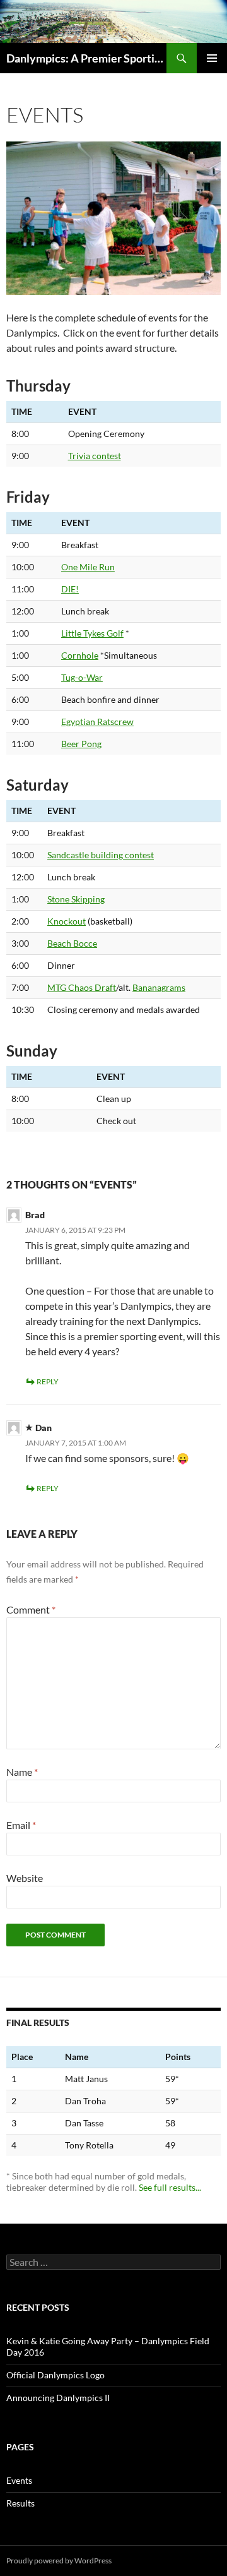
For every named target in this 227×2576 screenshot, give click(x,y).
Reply (48, 1381)
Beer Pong (81, 744)
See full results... (170, 2187)
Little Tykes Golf (92, 633)
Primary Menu (212, 58)
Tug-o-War (82, 677)
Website (25, 1878)
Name (22, 1772)
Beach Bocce (72, 943)
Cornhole (80, 655)
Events (19, 2480)
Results (20, 2503)
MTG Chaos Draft (82, 987)
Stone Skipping (76, 899)
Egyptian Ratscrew (97, 722)
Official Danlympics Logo (55, 2375)
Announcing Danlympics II (58, 2398)
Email (21, 1825)
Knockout (67, 921)
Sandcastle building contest (101, 855)
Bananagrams (159, 987)
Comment (31, 1609)
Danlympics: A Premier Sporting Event (86, 58)
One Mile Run (88, 567)
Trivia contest (95, 456)
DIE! (70, 589)
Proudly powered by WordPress (59, 2561)
